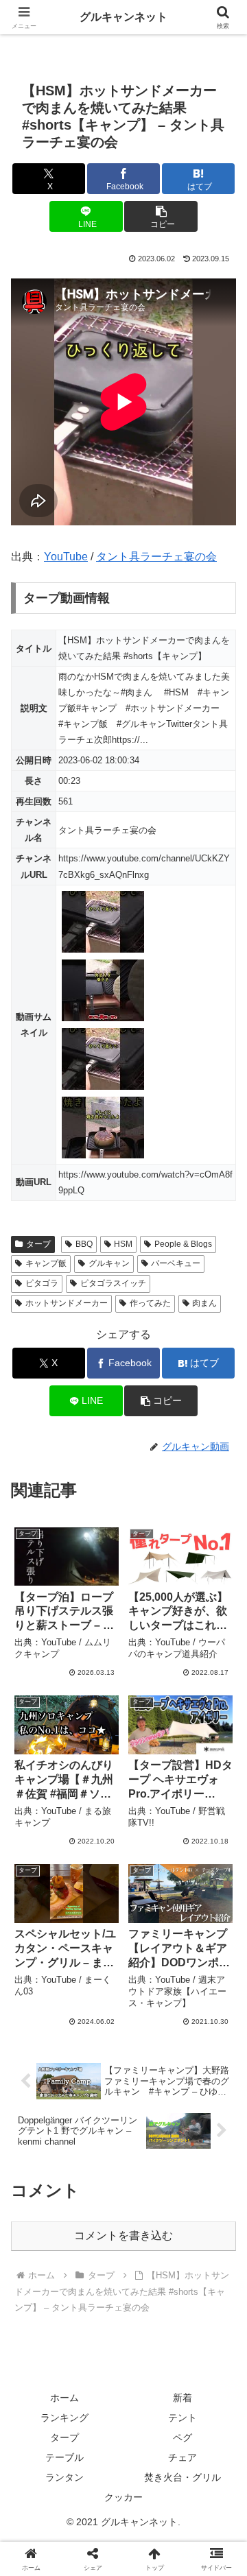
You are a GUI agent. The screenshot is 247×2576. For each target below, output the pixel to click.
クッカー (123, 2497)
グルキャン (109, 1263)
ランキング (64, 2418)
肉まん (204, 1303)
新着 (183, 2398)
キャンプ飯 (46, 1263)
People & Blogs (183, 1244)
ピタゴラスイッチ (113, 1283)
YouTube (66, 557)
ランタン (64, 2477)
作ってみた (150, 1303)
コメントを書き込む (123, 2235)
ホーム (64, 2398)
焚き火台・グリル (183, 2477)
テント (183, 2418)
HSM (123, 1244)
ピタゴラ (42, 1283)
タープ (38, 1244)
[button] (161, 216)
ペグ (183, 2437)
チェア (183, 2457)
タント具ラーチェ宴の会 (156, 557)
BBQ (84, 1244)
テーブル (64, 2457)
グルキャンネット (123, 17)
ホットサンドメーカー (67, 1303)
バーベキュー (176, 1263)
